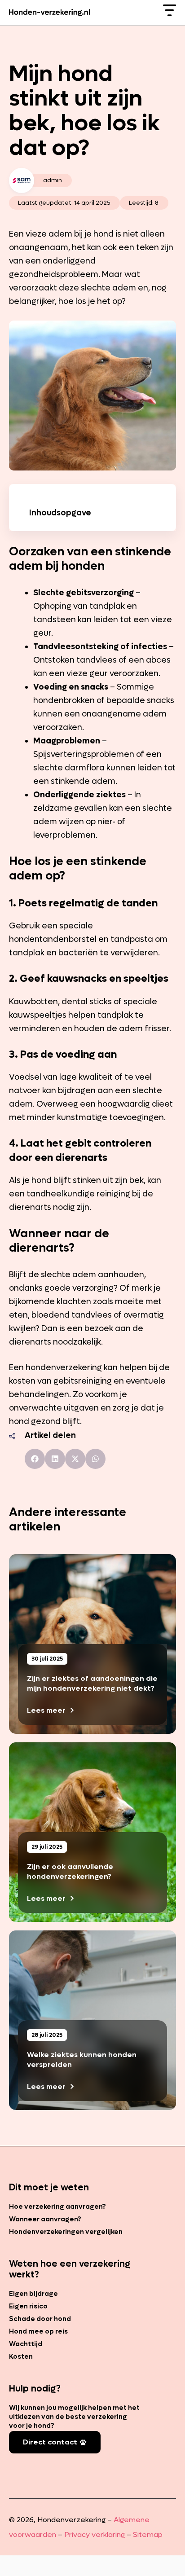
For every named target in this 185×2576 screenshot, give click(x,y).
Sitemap (148, 2534)
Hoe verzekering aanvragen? (57, 2207)
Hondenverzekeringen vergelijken (66, 2232)
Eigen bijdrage (33, 2294)
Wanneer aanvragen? (45, 2219)
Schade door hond (40, 2319)
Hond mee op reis (38, 2331)
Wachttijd (26, 2344)
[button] (35, 1459)
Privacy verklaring (95, 2534)
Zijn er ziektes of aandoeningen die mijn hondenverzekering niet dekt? (92, 1683)
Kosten (21, 2356)
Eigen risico (28, 2306)
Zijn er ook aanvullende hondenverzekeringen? (70, 1871)
